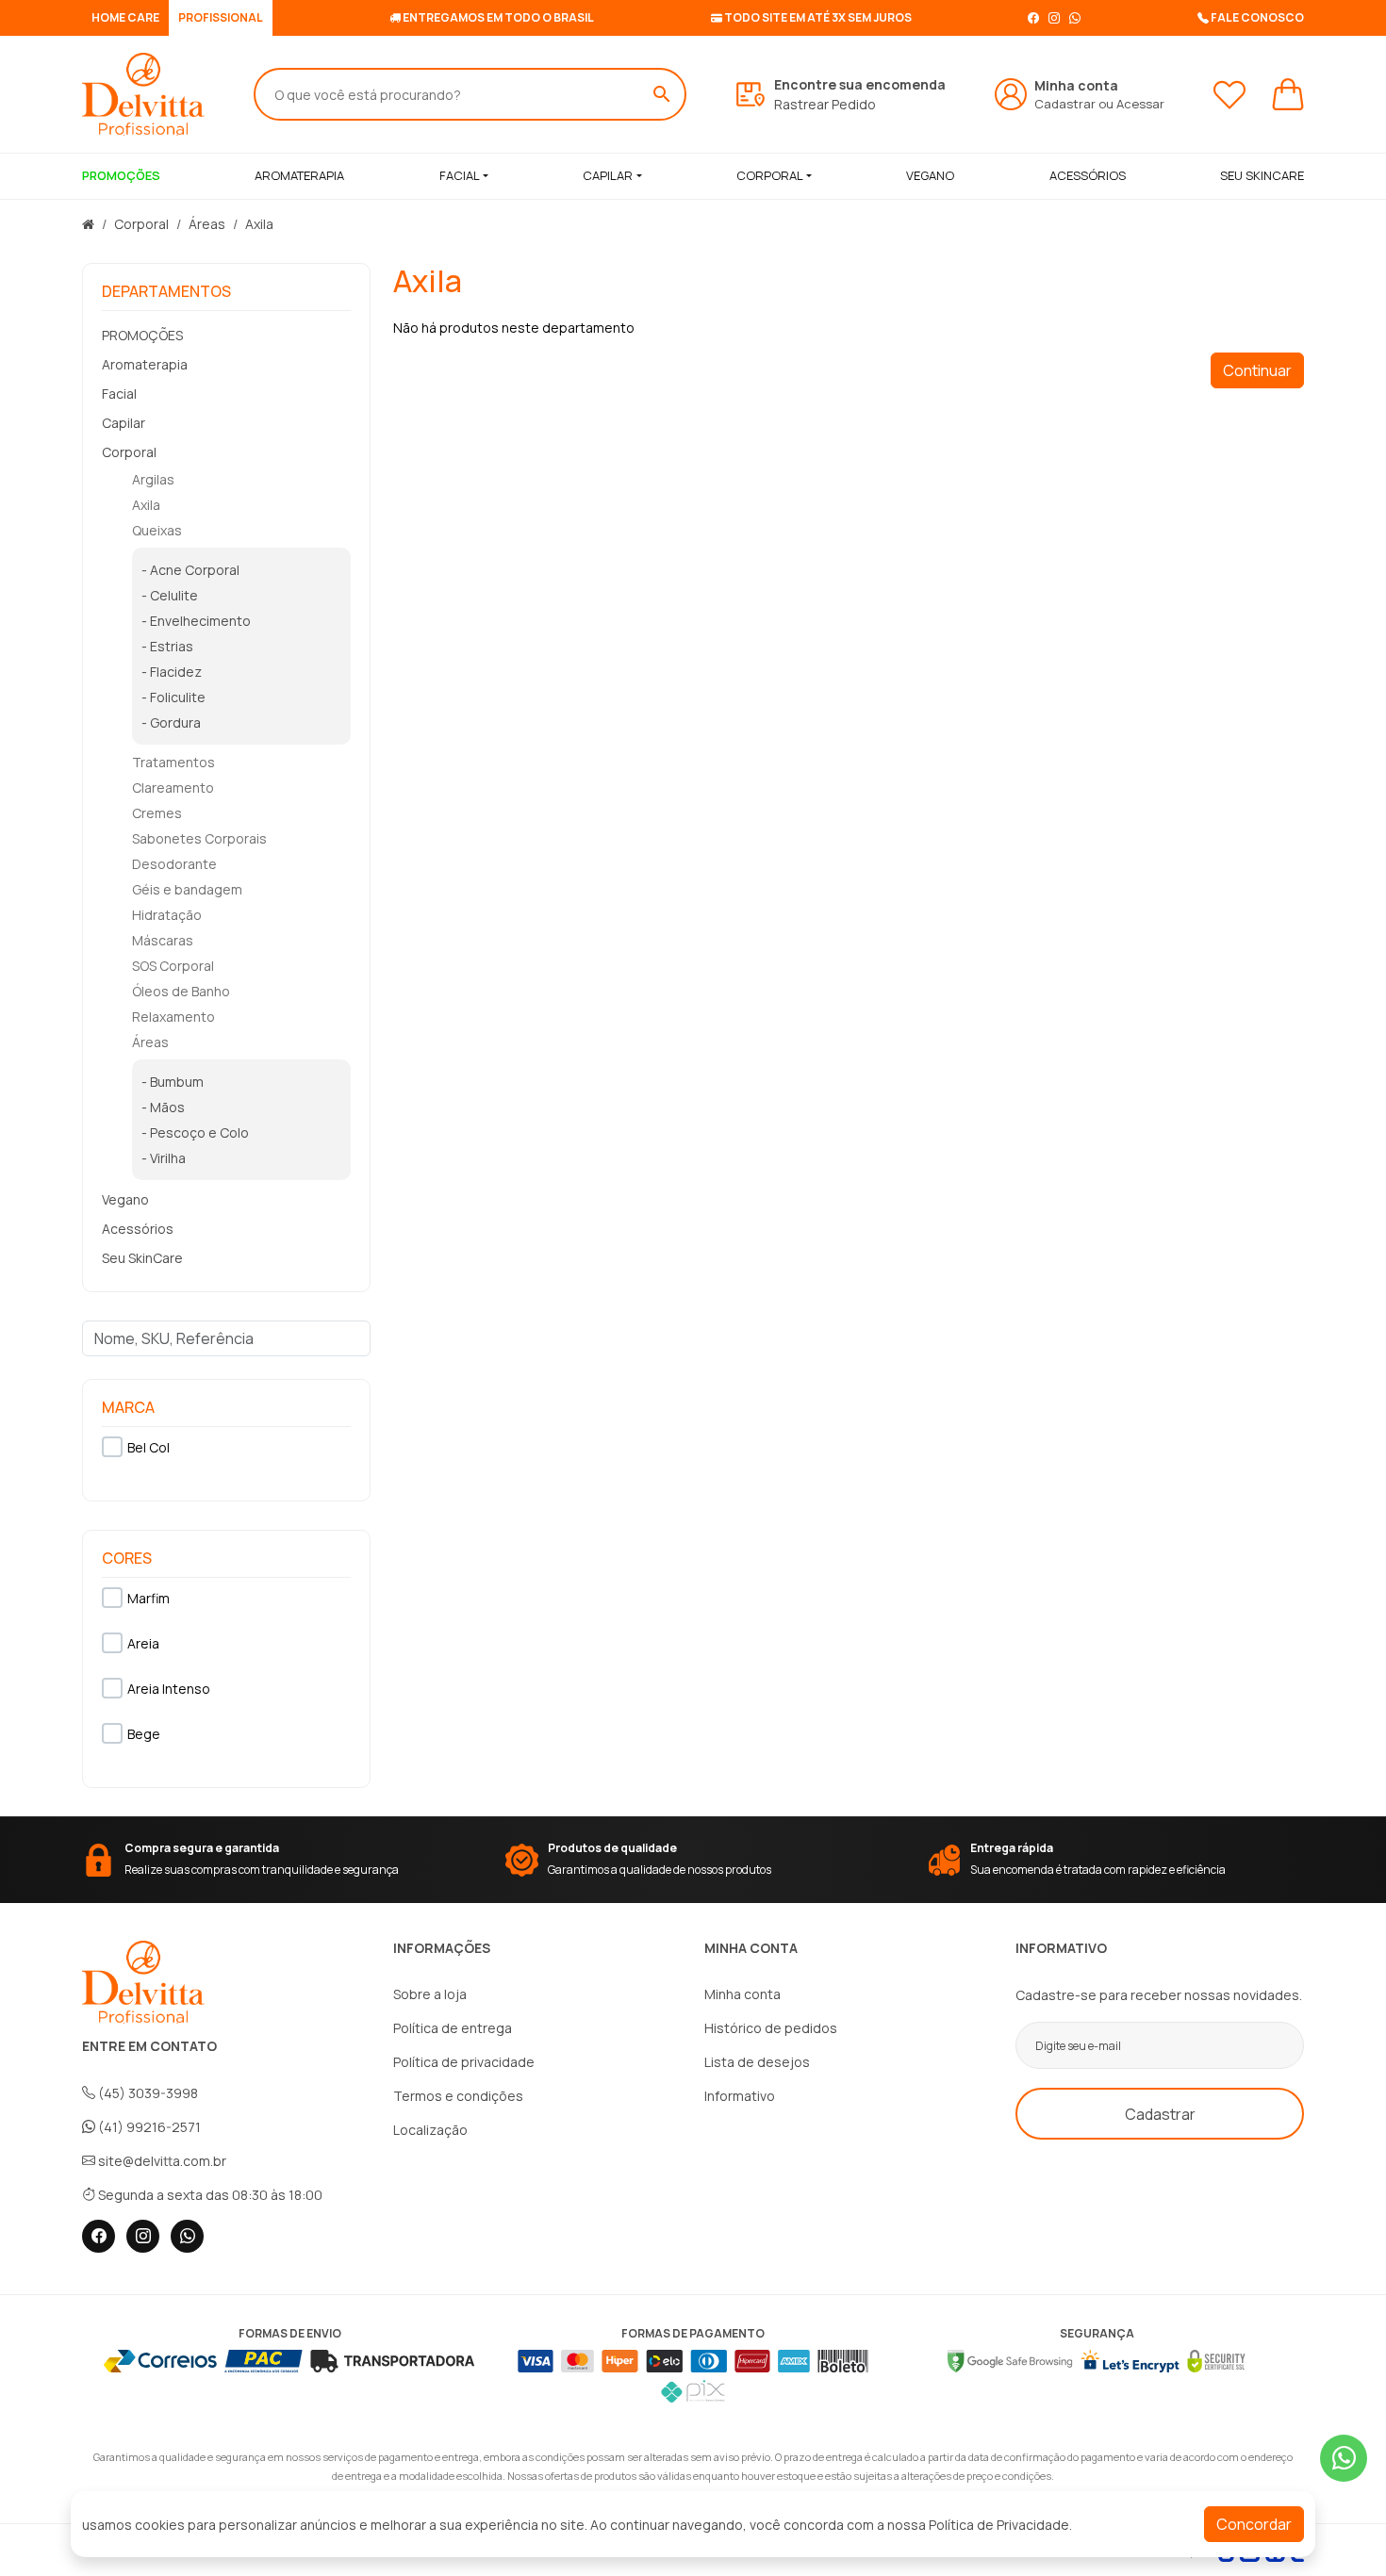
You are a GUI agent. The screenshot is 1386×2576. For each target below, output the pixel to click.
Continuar (1257, 370)
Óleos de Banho (181, 991)
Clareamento (173, 788)
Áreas (207, 224)
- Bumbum (173, 1082)
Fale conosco (1256, 17)
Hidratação (167, 915)
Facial (460, 175)
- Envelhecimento (196, 621)
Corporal (770, 175)
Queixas (157, 530)
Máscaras (163, 940)
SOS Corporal (173, 966)
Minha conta (742, 1994)
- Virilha (164, 1158)
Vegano (125, 1199)
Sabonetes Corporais (199, 838)
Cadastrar (1065, 104)
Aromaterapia (145, 364)
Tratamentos (173, 762)
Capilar (608, 175)
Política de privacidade (464, 2062)
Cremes (157, 813)
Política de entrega (453, 2028)
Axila (259, 224)
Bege (144, 1734)
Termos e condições (458, 2096)
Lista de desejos (757, 2062)
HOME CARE (125, 17)
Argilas (153, 479)
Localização (430, 2130)
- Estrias (167, 646)
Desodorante (174, 864)
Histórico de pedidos (771, 2028)
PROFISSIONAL (221, 17)
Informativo (740, 2096)
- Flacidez (172, 672)
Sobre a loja (430, 1994)
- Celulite (170, 595)
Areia (143, 1643)
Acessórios (138, 1229)
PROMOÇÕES (142, 335)
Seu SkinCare (142, 1258)
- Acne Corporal (190, 570)
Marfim (148, 1598)
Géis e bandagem (187, 889)
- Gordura (171, 722)
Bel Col (148, 1447)
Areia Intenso (169, 1689)
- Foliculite (173, 697)
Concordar (1254, 2524)
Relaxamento (173, 1017)
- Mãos (163, 1107)
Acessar (1140, 104)
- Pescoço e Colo (195, 1132)
